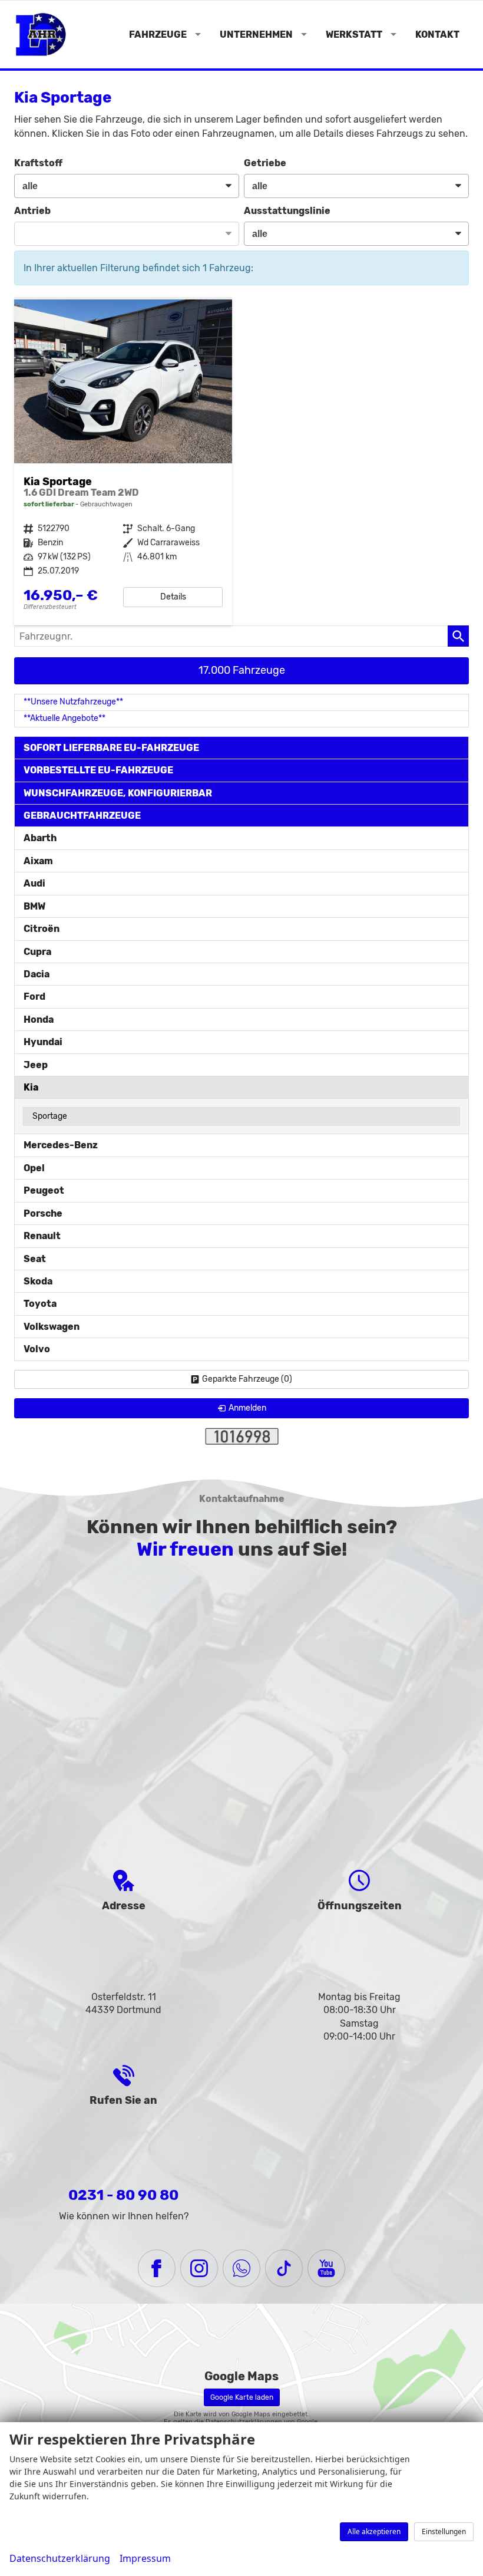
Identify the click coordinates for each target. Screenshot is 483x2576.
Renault (42, 1236)
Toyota (40, 1304)
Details (173, 597)
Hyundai (43, 1042)
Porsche (43, 1213)
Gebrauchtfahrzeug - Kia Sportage (123, 462)
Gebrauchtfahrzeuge (82, 816)
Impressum (145, 2558)
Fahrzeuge (158, 34)
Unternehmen (256, 34)
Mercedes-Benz (61, 1145)
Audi (34, 883)
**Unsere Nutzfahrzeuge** (73, 702)
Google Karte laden (242, 2397)
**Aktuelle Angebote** (64, 718)
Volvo (37, 1349)
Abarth (40, 838)
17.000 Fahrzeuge (242, 670)
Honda (39, 1019)
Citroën (42, 929)
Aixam (38, 861)
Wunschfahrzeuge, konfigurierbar (118, 793)
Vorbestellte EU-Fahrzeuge (98, 770)
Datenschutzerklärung (60, 2558)
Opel (34, 1168)
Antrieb (32, 211)
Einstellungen (444, 2531)
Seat (35, 1259)
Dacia (37, 974)
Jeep (36, 1065)
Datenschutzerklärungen (244, 2422)
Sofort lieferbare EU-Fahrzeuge (111, 748)
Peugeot (44, 1190)
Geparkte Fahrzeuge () (247, 1379)
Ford (34, 997)
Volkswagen (52, 1327)
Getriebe (265, 163)
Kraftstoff (38, 163)
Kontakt (437, 34)
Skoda (38, 1281)
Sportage (50, 1116)
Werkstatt (354, 34)
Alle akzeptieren (374, 2531)
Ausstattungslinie (287, 211)
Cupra (37, 952)
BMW (34, 906)
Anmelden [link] (247, 1408)
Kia (31, 1087)
